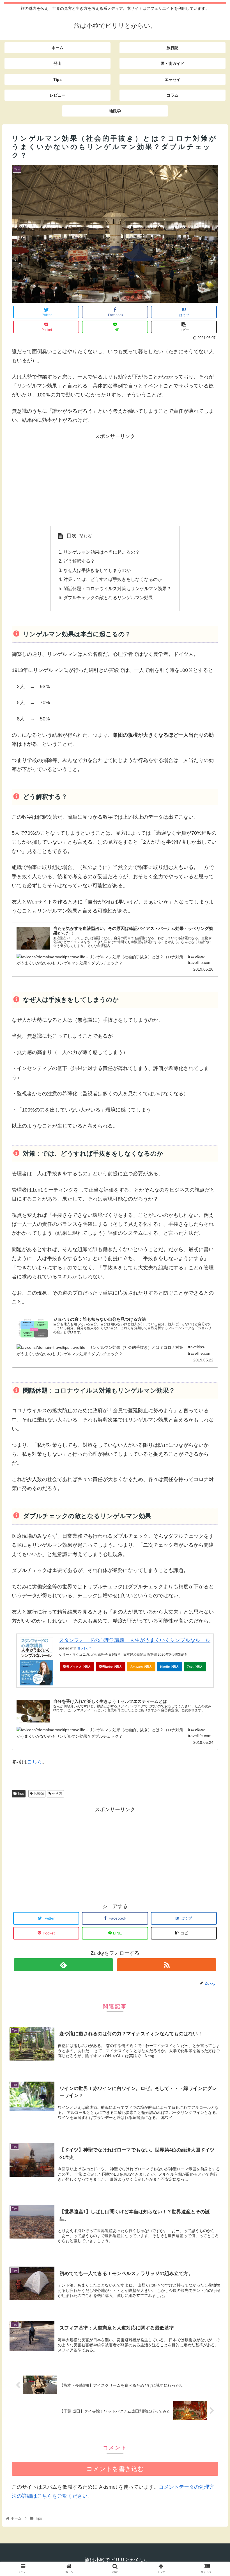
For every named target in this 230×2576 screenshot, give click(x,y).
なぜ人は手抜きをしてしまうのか (97, 570)
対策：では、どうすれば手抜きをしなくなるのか (113, 579)
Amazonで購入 (141, 1667)
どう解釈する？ (79, 561)
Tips (20, 1794)
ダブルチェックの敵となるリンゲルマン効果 (108, 597)
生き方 (57, 1794)
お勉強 (38, 1794)
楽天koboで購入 (111, 1667)
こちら (34, 1762)
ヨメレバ (84, 1648)
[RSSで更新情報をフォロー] (166, 1965)
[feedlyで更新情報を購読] (63, 1965)
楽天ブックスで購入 (77, 1667)
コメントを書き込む (115, 2469)
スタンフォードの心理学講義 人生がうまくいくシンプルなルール (135, 1640)
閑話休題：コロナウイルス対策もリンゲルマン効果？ (117, 588)
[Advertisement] (115, 480)
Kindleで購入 (170, 1667)
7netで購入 (195, 1667)
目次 (72, 536)
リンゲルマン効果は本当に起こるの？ (102, 552)
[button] (213, 1292)
